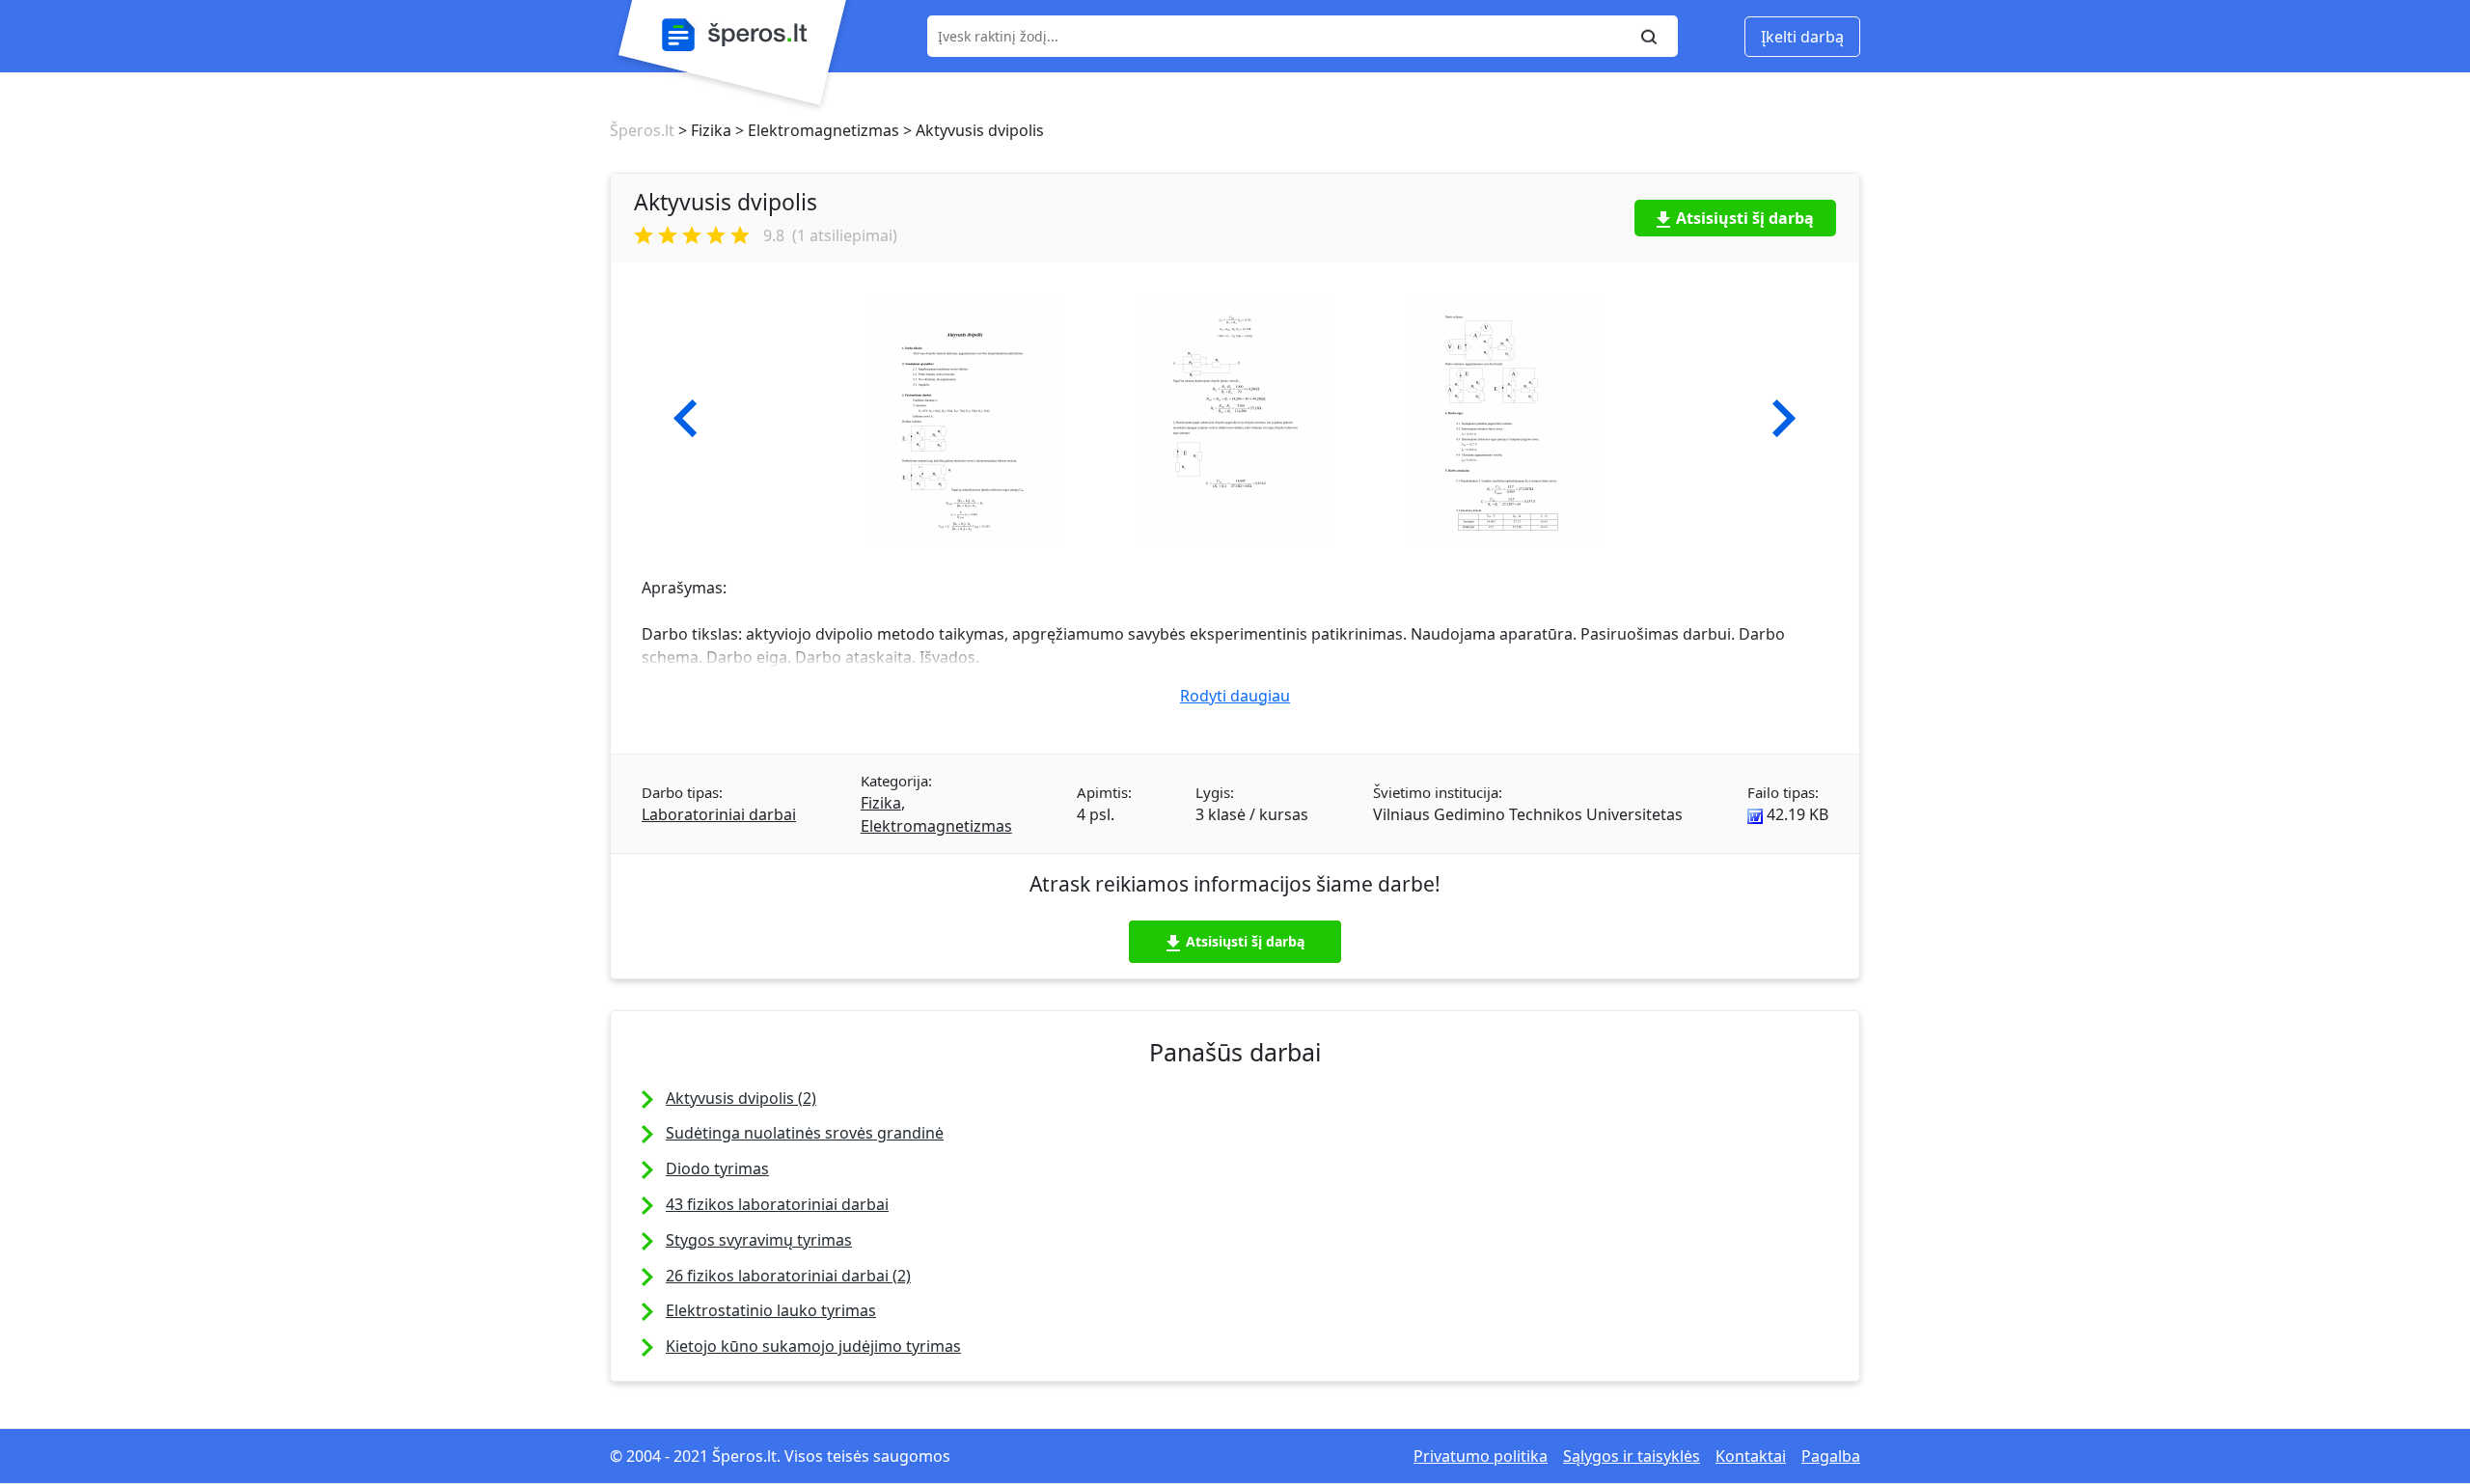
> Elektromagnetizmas (815, 130)
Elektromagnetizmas (936, 826)
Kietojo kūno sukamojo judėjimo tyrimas (813, 1346)
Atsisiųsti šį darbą (1745, 218)
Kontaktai (1751, 1456)
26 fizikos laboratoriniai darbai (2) (788, 1276)
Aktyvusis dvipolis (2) (741, 1098)
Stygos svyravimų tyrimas (759, 1240)
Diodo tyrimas (717, 1168)
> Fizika (703, 130)
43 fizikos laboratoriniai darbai (777, 1204)
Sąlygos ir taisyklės (1632, 1456)
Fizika (881, 803)
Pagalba (1831, 1456)
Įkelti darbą (1802, 37)
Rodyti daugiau (1235, 696)
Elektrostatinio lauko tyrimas (771, 1310)
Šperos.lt (642, 130)
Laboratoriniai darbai (719, 814)
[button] (686, 419)
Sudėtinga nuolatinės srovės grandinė (805, 1133)
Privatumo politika (1481, 1456)
